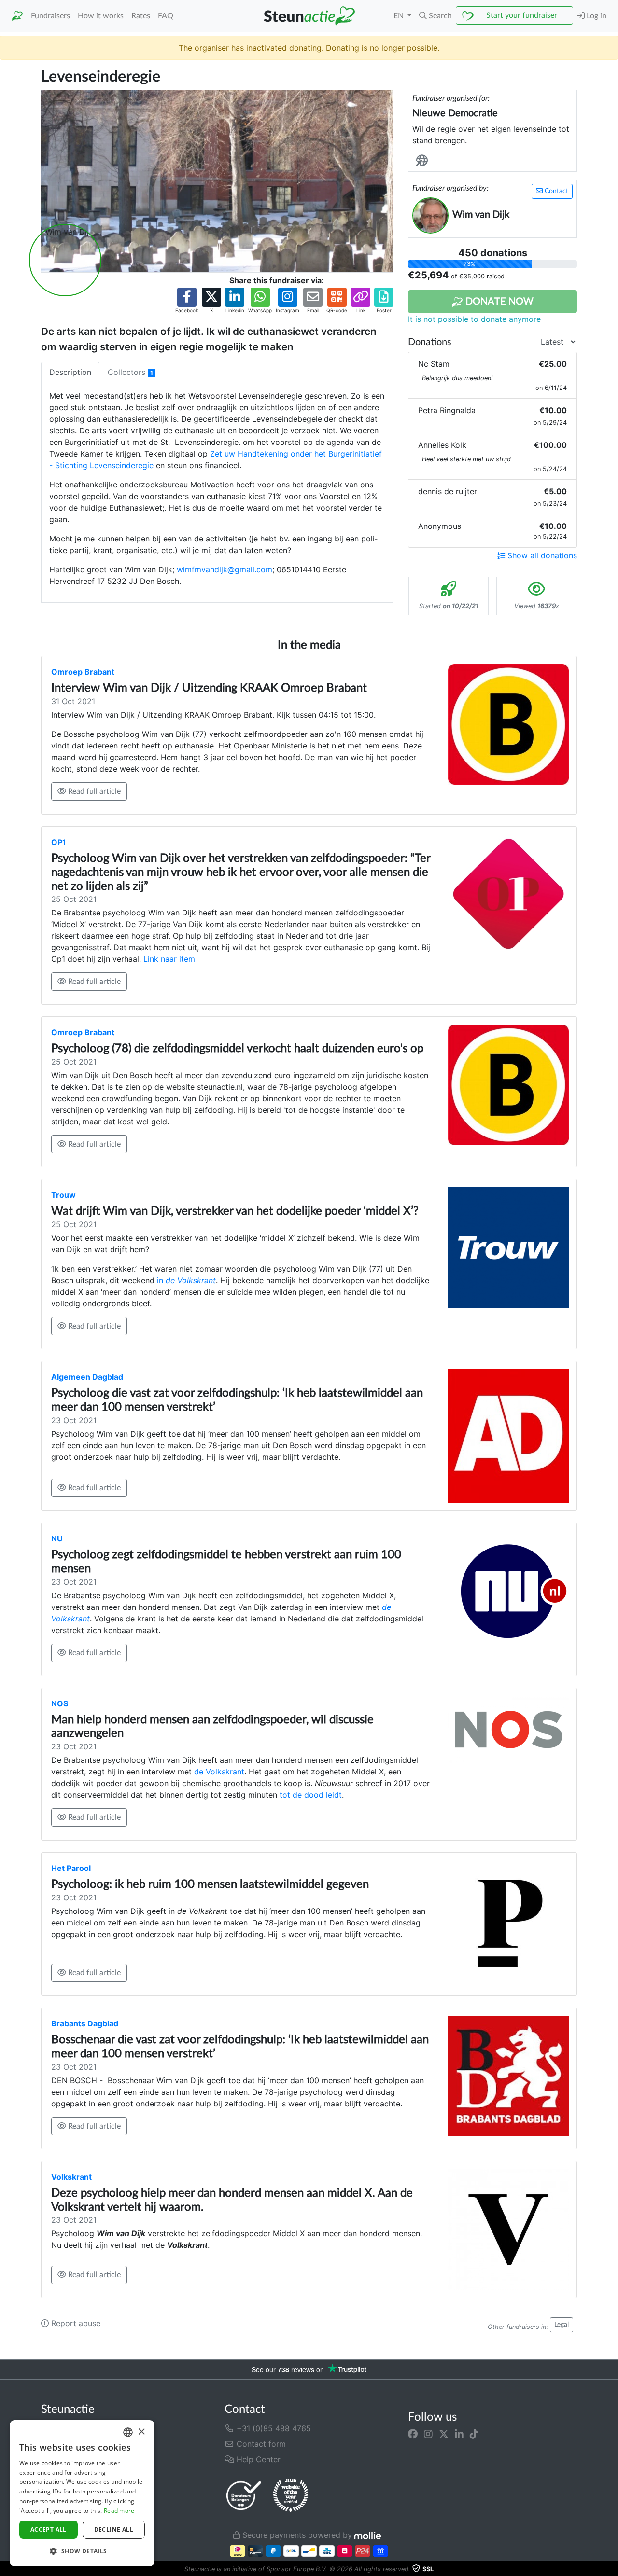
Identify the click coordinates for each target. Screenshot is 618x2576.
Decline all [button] (114, 2529)
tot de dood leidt (311, 1795)
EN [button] (400, 16)
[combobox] (128, 2432)
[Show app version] (611, 2569)
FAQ (166, 16)
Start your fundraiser (522, 15)
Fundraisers (50, 16)
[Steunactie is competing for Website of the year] (291, 2495)
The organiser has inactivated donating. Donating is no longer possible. (309, 48)
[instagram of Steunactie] (428, 2434)
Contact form (260, 2444)
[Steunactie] (17, 16)
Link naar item (169, 959)
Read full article (93, 791)
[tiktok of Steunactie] (474, 2434)
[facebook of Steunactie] (413, 2434)
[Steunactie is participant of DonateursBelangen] (244, 2495)
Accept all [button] (49, 2529)
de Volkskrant (219, 1772)
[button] (435, 16)
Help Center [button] (257, 2459)
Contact (555, 191)
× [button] (141, 2432)
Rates (141, 16)
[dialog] (82, 2493)
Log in (596, 16)
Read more (119, 2511)
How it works (101, 16)
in (186, 1280)
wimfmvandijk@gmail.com (225, 569)
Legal (562, 2325)
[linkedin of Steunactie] (459, 2434)
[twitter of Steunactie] (444, 2434)
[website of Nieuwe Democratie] (424, 161)
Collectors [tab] (130, 372)
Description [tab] (70, 372)
